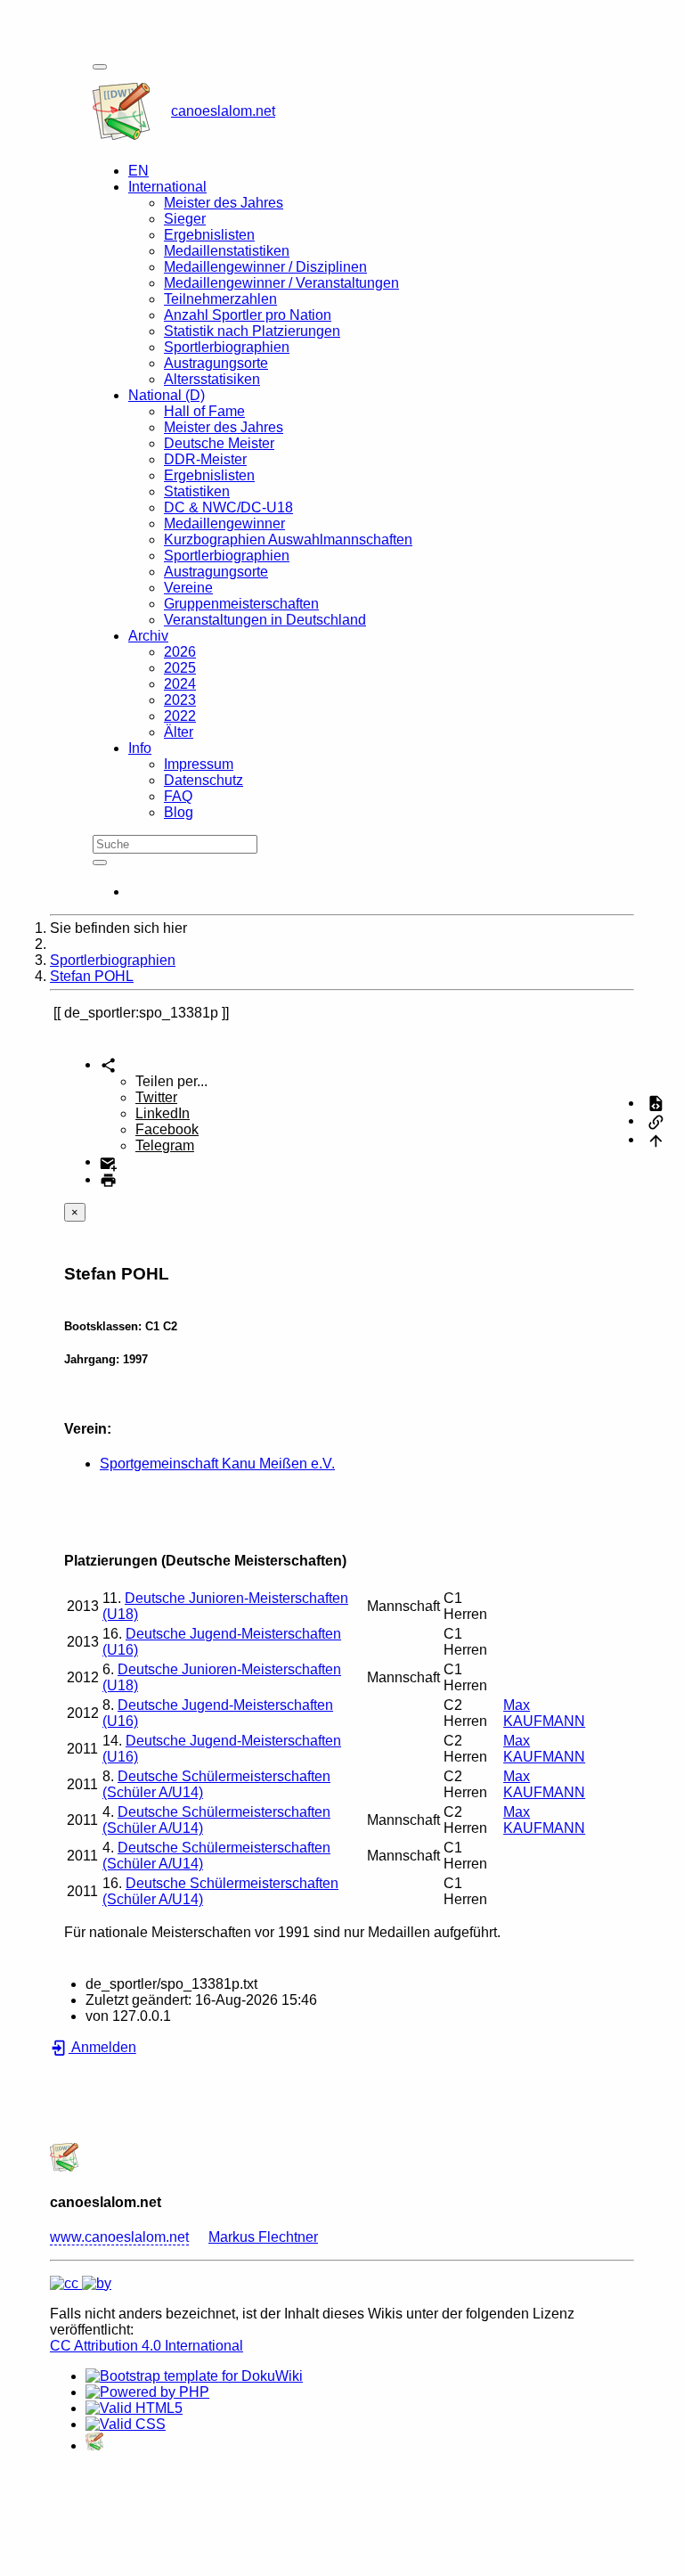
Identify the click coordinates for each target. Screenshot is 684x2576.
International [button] (167, 187)
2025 (180, 668)
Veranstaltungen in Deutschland (265, 620)
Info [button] (140, 748)
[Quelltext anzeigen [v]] (656, 1103)
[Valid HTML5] (134, 2408)
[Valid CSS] (126, 2424)
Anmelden (102, 2047)
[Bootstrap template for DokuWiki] (194, 2376)
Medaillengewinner (224, 523)
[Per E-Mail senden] (108, 1161)
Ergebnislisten (209, 235)
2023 (180, 700)
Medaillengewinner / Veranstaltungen (281, 283)
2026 (180, 652)
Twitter (156, 1097)
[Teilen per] (108, 1064)
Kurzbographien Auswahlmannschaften (288, 540)
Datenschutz (204, 780)
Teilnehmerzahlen (220, 299)
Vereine (188, 588)
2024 (180, 684)
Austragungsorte (216, 363)
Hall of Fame (204, 411)
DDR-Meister (205, 459)
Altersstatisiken (212, 379)
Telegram (165, 1145)
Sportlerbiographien (227, 347)
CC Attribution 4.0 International (147, 2346)
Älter (179, 732)
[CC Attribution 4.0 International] (81, 2283)
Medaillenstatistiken (227, 251)
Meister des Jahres (224, 203)
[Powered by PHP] (147, 2392)
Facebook (167, 1129)
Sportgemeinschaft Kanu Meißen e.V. (217, 1464)
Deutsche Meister (219, 443)
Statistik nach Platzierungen (252, 331)
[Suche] (100, 863)
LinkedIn (163, 1113)
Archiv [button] (148, 636)
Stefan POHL (92, 976)
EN (138, 171)
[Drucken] (108, 1179)
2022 (180, 716)
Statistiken (197, 491)
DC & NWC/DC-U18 (228, 507)
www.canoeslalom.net (119, 2237)
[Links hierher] (656, 1120)
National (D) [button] (167, 395)
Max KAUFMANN (544, 1713)
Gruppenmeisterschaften (241, 604)
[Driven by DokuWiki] (94, 2445)
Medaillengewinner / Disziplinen (265, 267)
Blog (179, 812)
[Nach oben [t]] (656, 1139)
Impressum (199, 764)
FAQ (178, 796)
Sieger (185, 219)
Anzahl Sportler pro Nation (248, 315)
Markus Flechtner (263, 2237)
